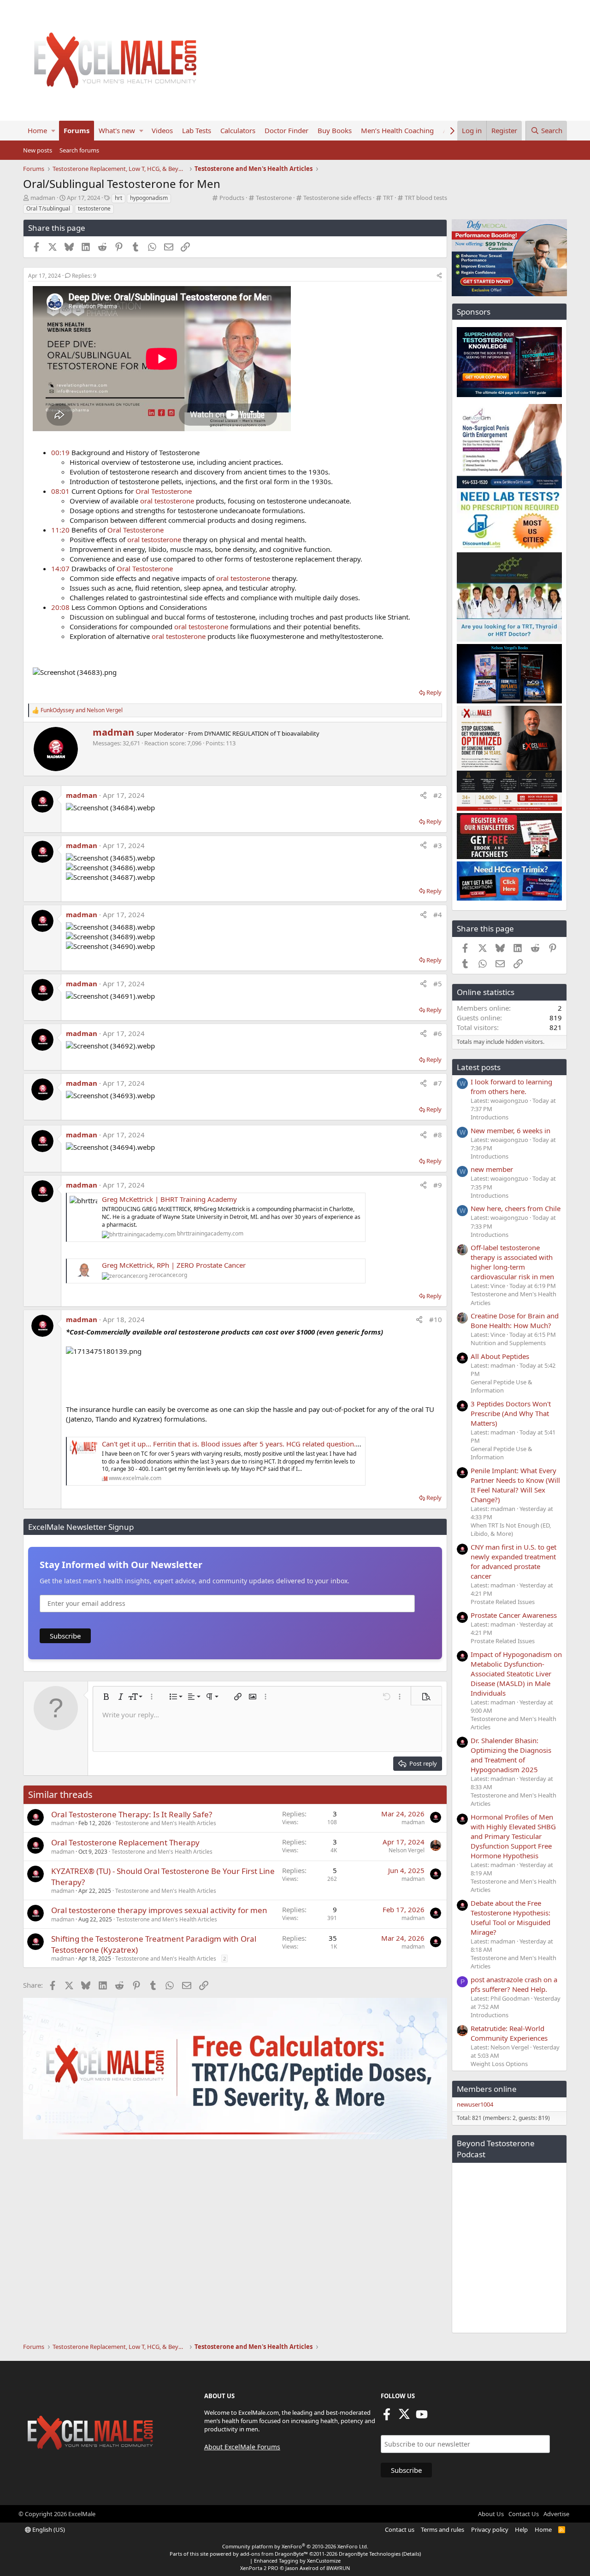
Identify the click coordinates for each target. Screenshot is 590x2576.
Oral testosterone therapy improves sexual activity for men (159, 1910)
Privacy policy (490, 2529)
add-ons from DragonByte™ (274, 2554)
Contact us (400, 2529)
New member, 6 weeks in (510, 1130)
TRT (388, 198)
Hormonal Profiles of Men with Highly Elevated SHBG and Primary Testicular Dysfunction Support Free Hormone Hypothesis (513, 1836)
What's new (117, 130)
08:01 (60, 491)
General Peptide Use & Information (501, 1386)
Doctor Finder (286, 130)
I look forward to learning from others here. (511, 1086)
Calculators (238, 130)
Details (411, 2554)
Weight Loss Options (499, 2064)
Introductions (490, 1117)
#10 (436, 1319)
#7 (438, 1083)
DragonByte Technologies (370, 2554)
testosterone (94, 208)
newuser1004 (475, 2104)
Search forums (79, 150)
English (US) (48, 2529)
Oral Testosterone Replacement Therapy (125, 1842)
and (82, 710)
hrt (118, 198)
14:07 (60, 568)
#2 (438, 795)
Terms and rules (442, 2529)
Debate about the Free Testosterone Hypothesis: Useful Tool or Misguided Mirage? (510, 1917)
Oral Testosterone (164, 491)
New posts (38, 150)
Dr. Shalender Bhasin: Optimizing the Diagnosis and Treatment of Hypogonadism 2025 (511, 1755)
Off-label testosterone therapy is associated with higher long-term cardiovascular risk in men (512, 1262)
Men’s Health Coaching (397, 130)
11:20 (60, 530)
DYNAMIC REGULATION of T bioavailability (262, 733)
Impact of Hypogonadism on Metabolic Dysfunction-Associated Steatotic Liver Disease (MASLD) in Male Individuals (516, 1674)
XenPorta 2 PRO (259, 2568)
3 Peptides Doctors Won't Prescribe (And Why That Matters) (511, 1413)
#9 (438, 1185)
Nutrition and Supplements (508, 1343)
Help (521, 2529)
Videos (162, 130)
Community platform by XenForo (295, 2546)
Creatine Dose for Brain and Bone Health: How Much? (515, 1320)
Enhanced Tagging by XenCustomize (297, 2561)
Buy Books (335, 130)
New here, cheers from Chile (516, 1208)
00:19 (60, 452)
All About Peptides (500, 1356)
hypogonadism (149, 198)
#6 (438, 1033)
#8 (438, 1135)
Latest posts (479, 1067)
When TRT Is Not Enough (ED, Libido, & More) (511, 1529)
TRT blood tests (426, 198)
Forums (77, 130)
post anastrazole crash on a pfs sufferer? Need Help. (514, 1984)
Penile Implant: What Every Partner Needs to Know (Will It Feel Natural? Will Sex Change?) (515, 1485)
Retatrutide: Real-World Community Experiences (509, 2033)
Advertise (556, 2514)
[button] (53, 131)
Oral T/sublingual (48, 208)
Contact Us (524, 2514)
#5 (438, 984)
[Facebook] (387, 2417)
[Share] (439, 276)
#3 (438, 845)
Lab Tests (197, 130)
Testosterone (274, 198)
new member (492, 1169)
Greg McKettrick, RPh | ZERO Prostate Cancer (174, 1265)
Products (232, 198)
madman (43, 198)
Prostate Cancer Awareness (514, 1615)
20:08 (60, 607)
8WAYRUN (338, 2568)
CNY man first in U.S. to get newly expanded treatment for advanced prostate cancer (513, 1561)
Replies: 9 (84, 276)
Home (37, 130)
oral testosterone (167, 501)
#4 (438, 914)
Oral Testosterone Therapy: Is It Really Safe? (132, 1814)
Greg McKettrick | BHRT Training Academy (169, 1199)
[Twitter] (404, 2417)
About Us (491, 2514)
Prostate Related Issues (503, 1602)
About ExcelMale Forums (242, 2447)
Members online (487, 2089)
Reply (434, 692)
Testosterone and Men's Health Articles (166, 1823)
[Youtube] (422, 2417)
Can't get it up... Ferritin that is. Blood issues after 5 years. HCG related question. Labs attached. (253, 1444)
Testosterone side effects (337, 198)
